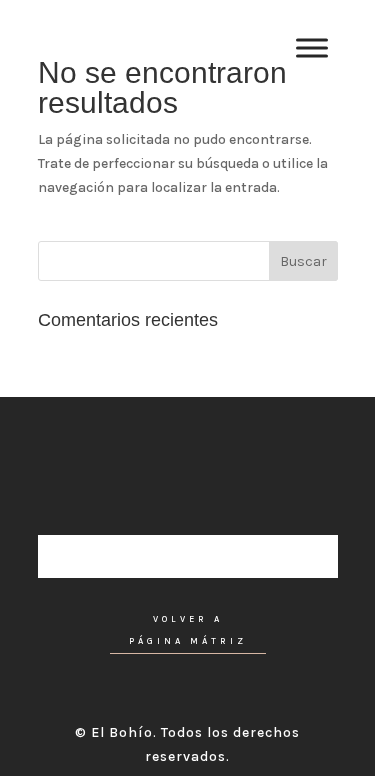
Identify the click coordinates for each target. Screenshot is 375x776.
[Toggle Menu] (312, 47)
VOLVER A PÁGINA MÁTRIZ (188, 630)
